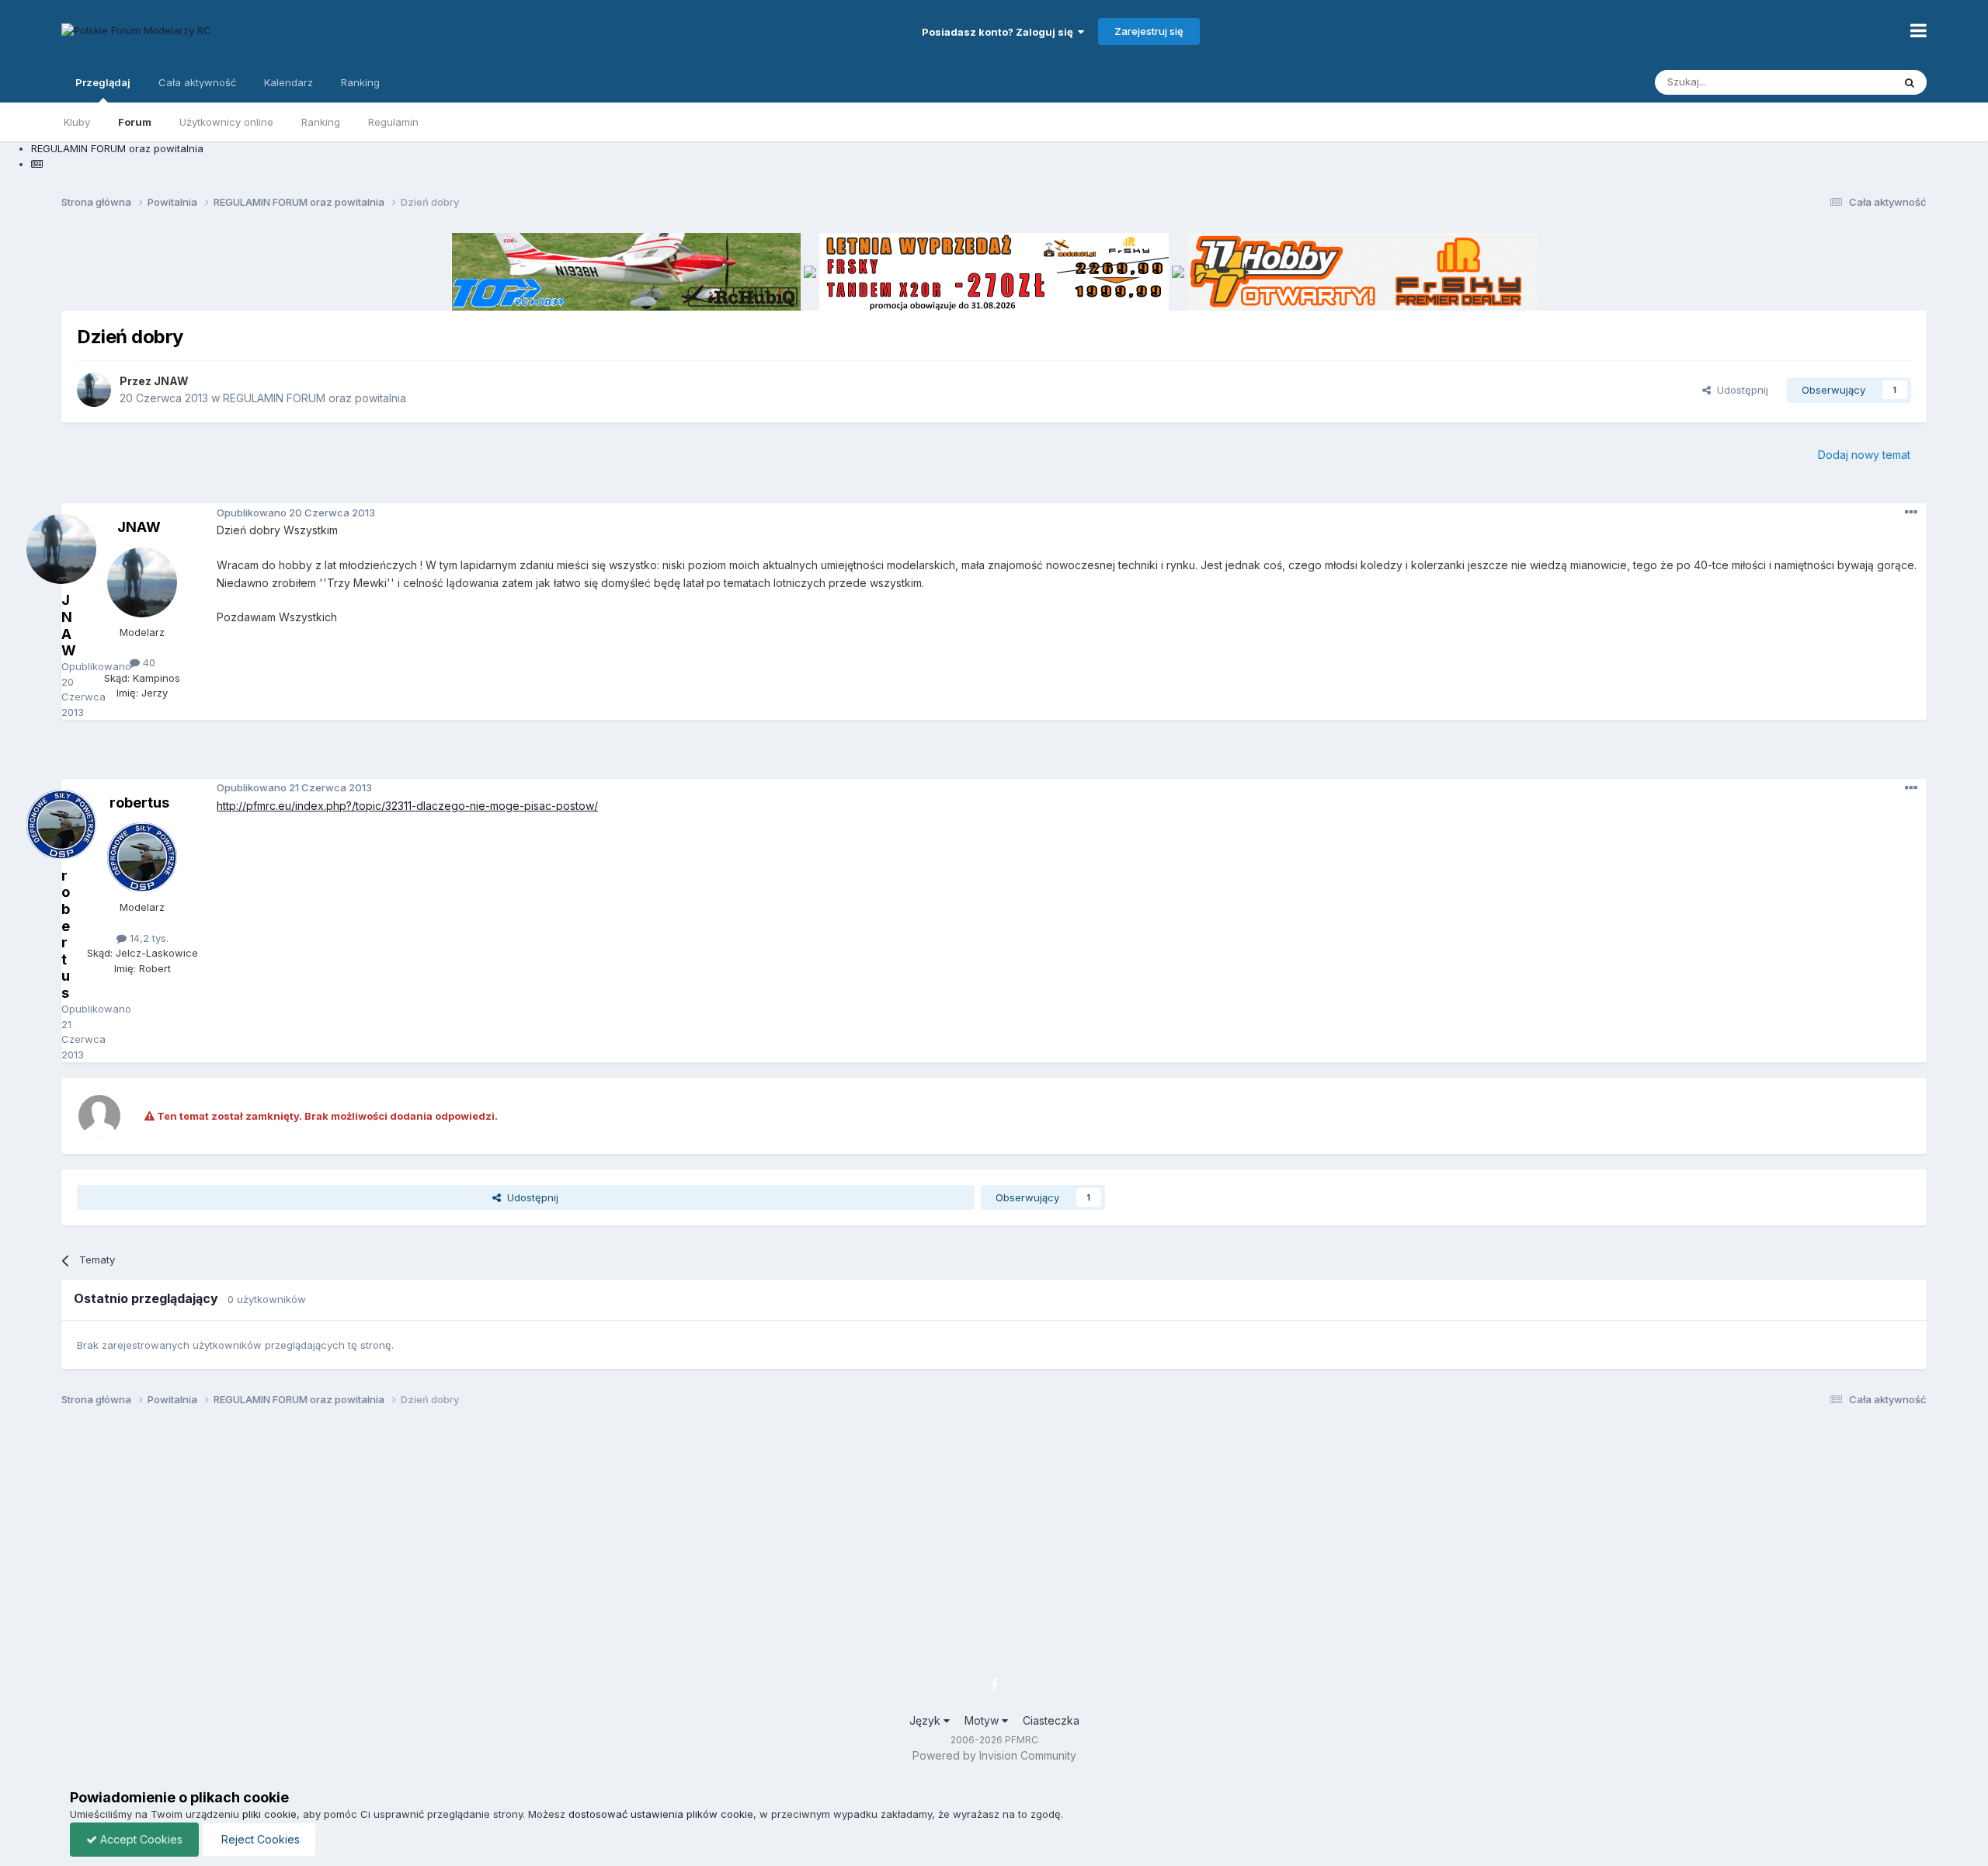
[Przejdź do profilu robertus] (142, 857)
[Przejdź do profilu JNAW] (94, 390)
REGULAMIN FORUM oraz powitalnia (315, 398)
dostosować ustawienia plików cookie (661, 1814)
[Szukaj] (1910, 82)
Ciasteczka (1051, 1720)
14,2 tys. (148, 938)
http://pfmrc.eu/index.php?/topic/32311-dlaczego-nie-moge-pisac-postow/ (407, 806)
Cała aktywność (197, 82)
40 (148, 662)
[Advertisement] (994, 755)
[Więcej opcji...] (1911, 513)
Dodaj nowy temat (1864, 455)
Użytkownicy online (226, 122)
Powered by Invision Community (994, 1755)
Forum (135, 122)
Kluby (77, 122)
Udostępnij (1739, 390)
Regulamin (393, 122)
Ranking (321, 122)
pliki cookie (269, 1814)
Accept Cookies (140, 1839)
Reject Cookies (259, 1839)
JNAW (171, 381)
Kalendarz (288, 82)
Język (926, 1720)
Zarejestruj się (1149, 31)
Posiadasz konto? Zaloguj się (1000, 32)
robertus (139, 803)
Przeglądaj (103, 82)
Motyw (983, 1720)
